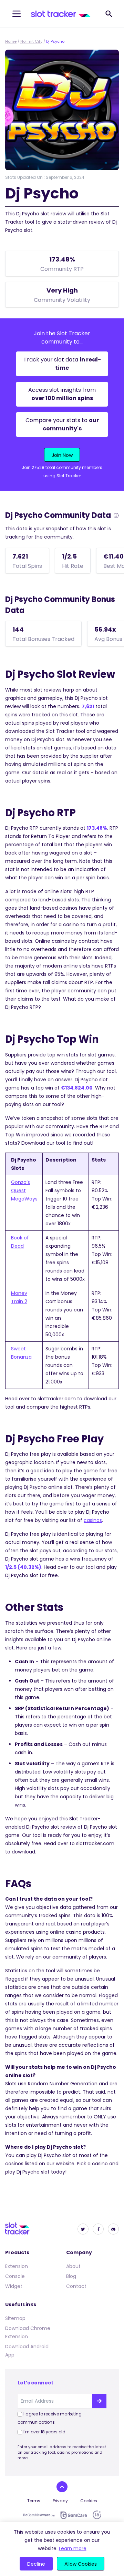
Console (15, 2276)
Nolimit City (31, 41)
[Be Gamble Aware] (39, 2515)
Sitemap (15, 2318)
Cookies (89, 2501)
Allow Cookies (81, 2564)
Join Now (62, 455)
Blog (71, 2276)
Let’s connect (35, 2383)
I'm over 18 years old (44, 2432)
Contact (76, 2286)
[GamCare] (74, 2515)
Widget (14, 2286)
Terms (34, 2501)
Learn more (73, 2548)
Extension (17, 2266)
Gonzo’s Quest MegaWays (24, 1190)
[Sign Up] (99, 2401)
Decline (36, 2564)
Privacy (60, 2501)
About (73, 2266)
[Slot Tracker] (61, 14)
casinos (93, 1520)
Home (11, 41)
